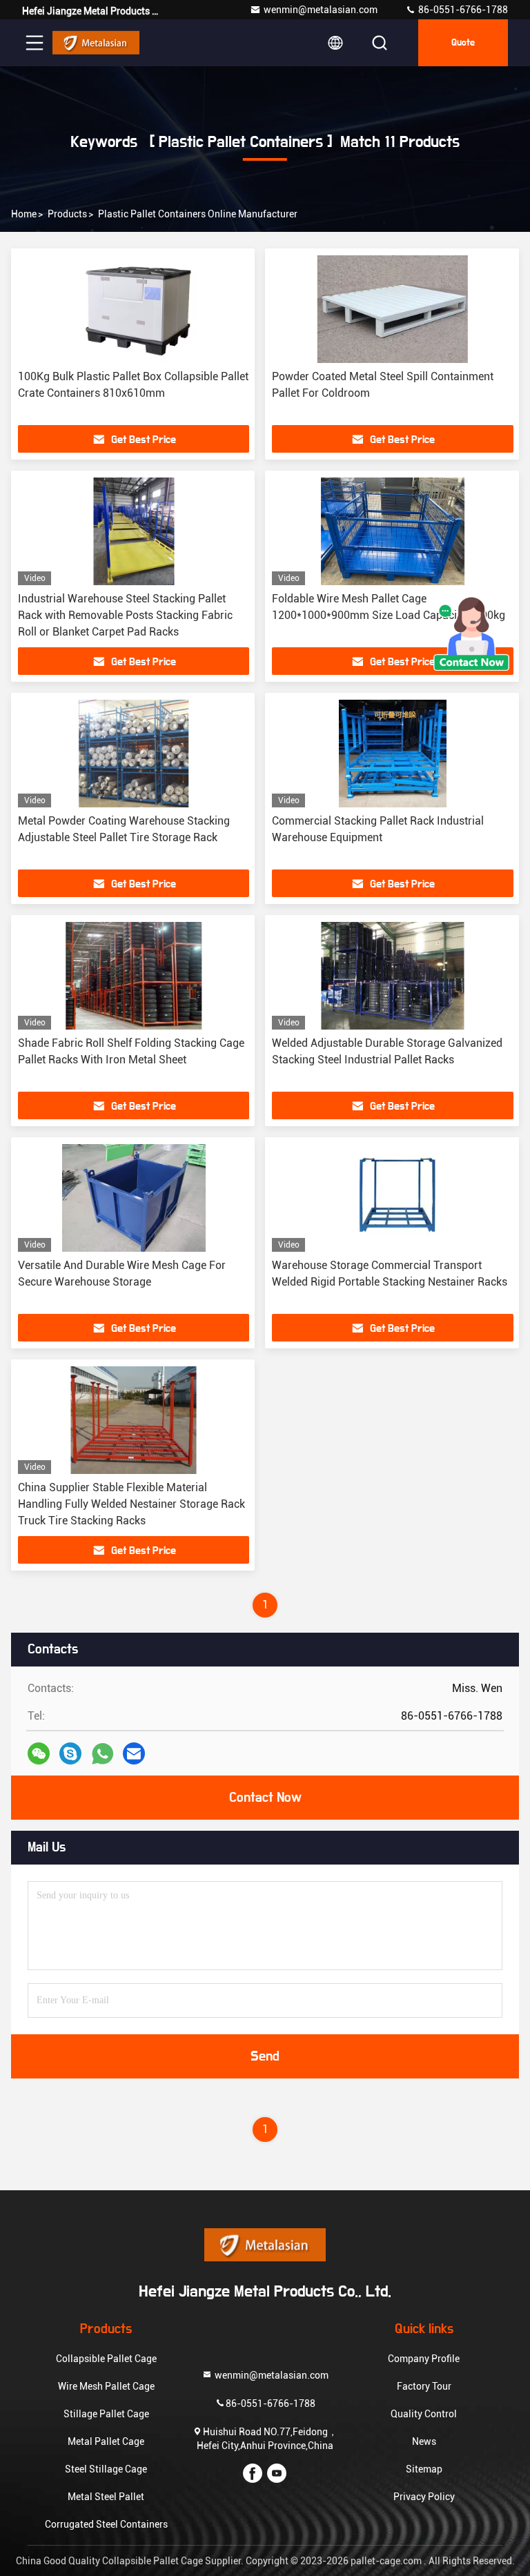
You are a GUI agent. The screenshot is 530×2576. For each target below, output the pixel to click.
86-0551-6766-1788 (462, 10)
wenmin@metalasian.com (321, 10)
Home (24, 214)
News (424, 2441)
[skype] (70, 1753)
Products (67, 214)
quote (463, 43)
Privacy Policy (424, 2497)
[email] (134, 1753)
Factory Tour (424, 2386)
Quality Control (424, 2414)
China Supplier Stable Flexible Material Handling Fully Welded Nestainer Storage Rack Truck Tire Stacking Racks (131, 1504)
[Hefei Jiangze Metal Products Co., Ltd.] (96, 43)
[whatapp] (102, 1754)
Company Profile (424, 2359)
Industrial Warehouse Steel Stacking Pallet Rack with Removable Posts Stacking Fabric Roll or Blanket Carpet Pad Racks (125, 615)
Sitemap (424, 2469)
